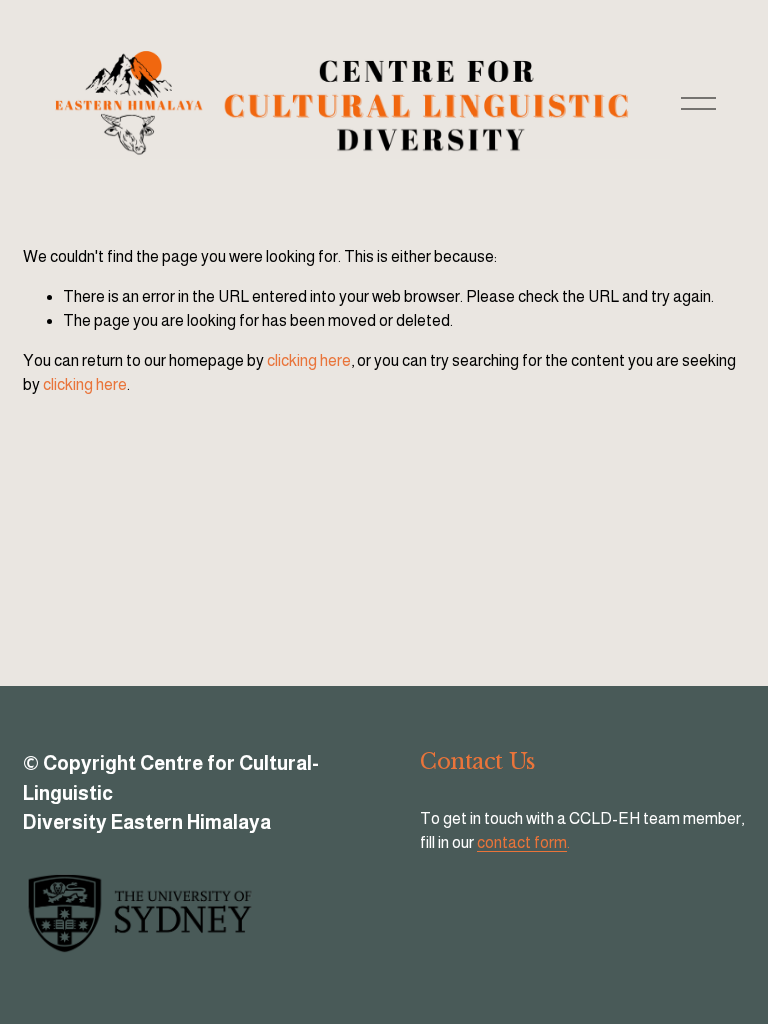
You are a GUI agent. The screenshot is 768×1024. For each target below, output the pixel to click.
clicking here (309, 360)
